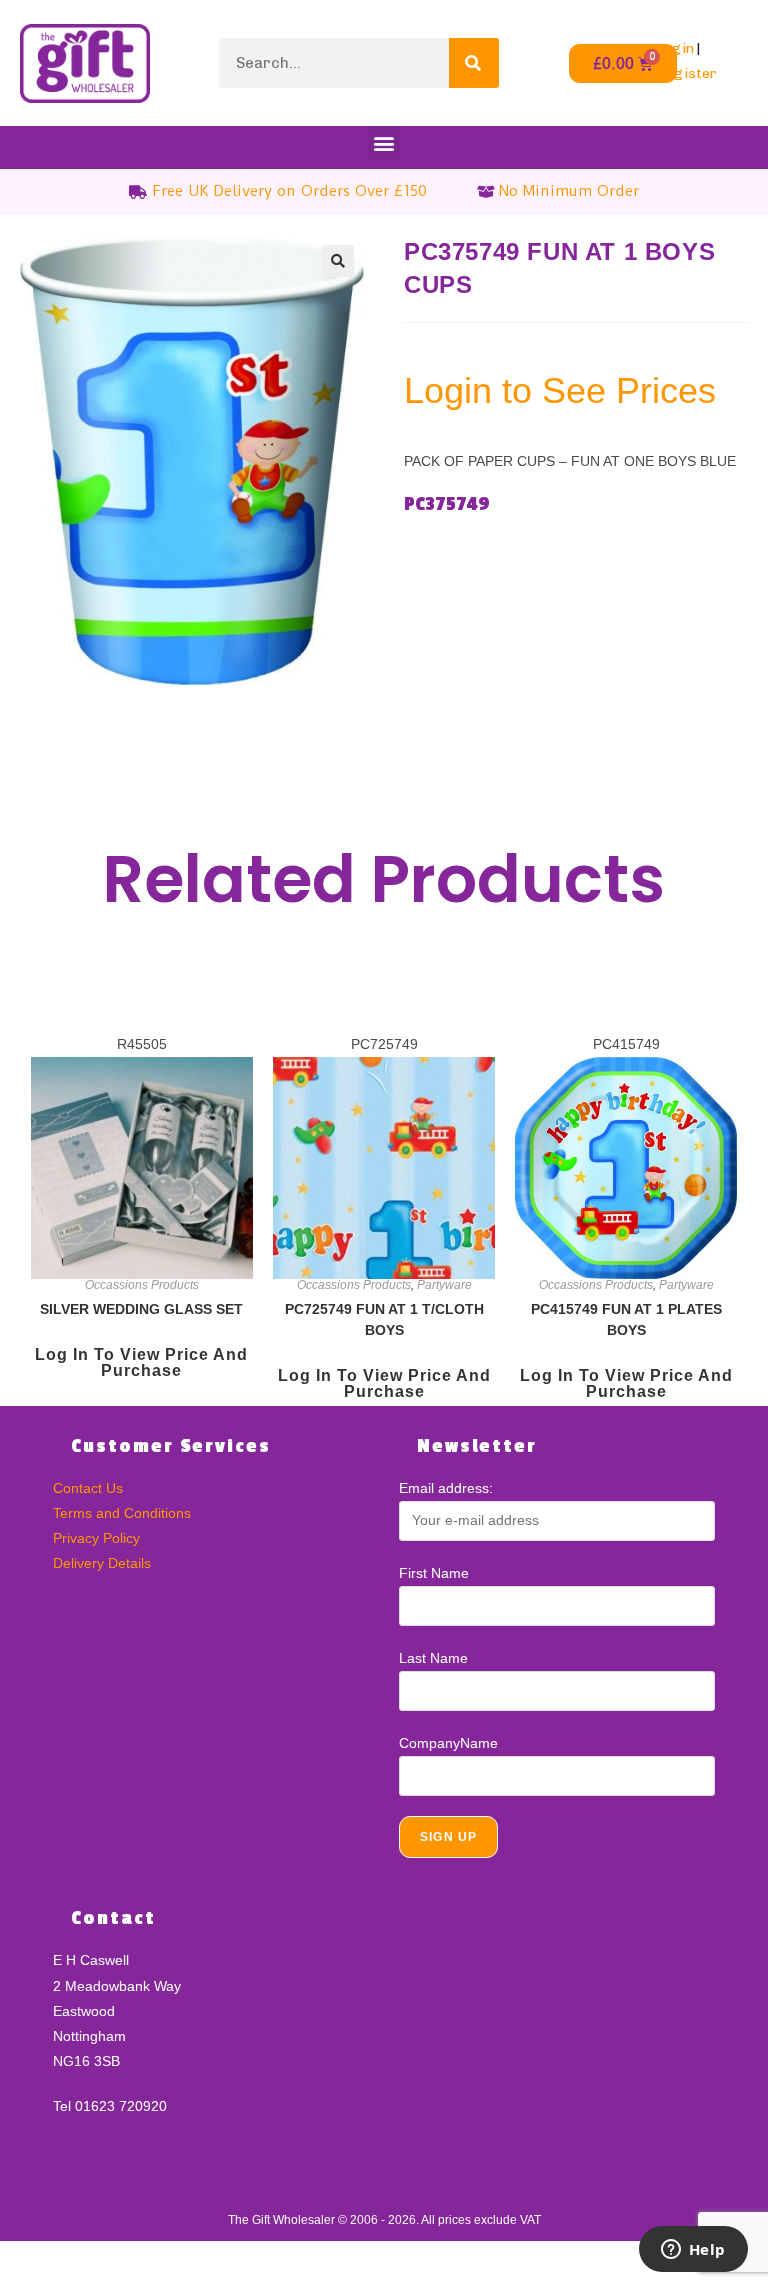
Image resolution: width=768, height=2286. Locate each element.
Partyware (444, 1285)
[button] (384, 142)
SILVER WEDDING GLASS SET (141, 1309)
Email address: (446, 1488)
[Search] (474, 63)
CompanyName (448, 1743)
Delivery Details (102, 1563)
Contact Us (88, 1488)
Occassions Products (142, 1285)
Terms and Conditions (122, 1513)
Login (675, 48)
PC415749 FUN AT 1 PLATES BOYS (626, 1319)
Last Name (433, 1658)
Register (686, 73)
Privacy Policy (96, 1538)
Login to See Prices (560, 390)
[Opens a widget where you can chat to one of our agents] (693, 2251)
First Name (434, 1573)
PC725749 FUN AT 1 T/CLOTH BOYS (384, 1319)
